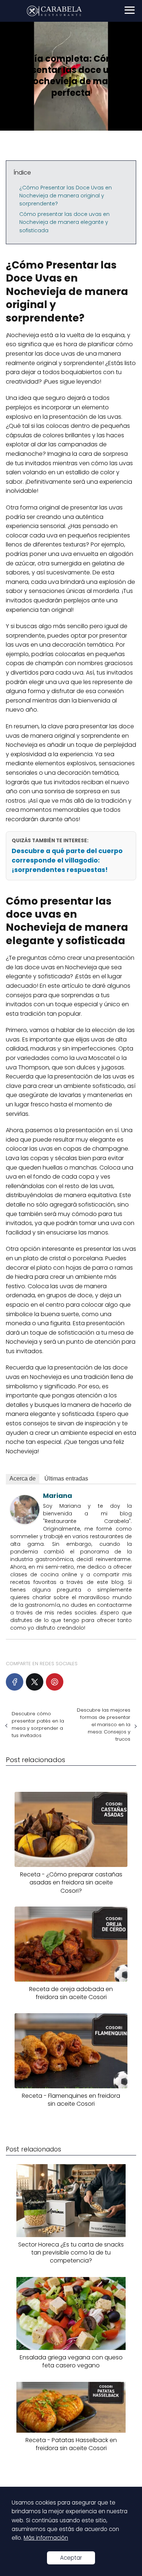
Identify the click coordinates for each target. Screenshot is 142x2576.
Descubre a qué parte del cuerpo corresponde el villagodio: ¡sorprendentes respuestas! (67, 860)
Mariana (58, 1496)
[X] (35, 1682)
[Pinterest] (55, 1682)
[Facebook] (15, 1682)
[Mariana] (25, 1522)
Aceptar (71, 2558)
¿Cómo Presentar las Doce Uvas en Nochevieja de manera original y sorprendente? (66, 196)
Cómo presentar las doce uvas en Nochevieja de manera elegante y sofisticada (64, 222)
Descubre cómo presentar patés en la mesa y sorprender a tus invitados (38, 1725)
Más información (46, 2538)
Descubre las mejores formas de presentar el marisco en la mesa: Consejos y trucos (104, 1725)
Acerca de (23, 1479)
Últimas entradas (66, 1479)
